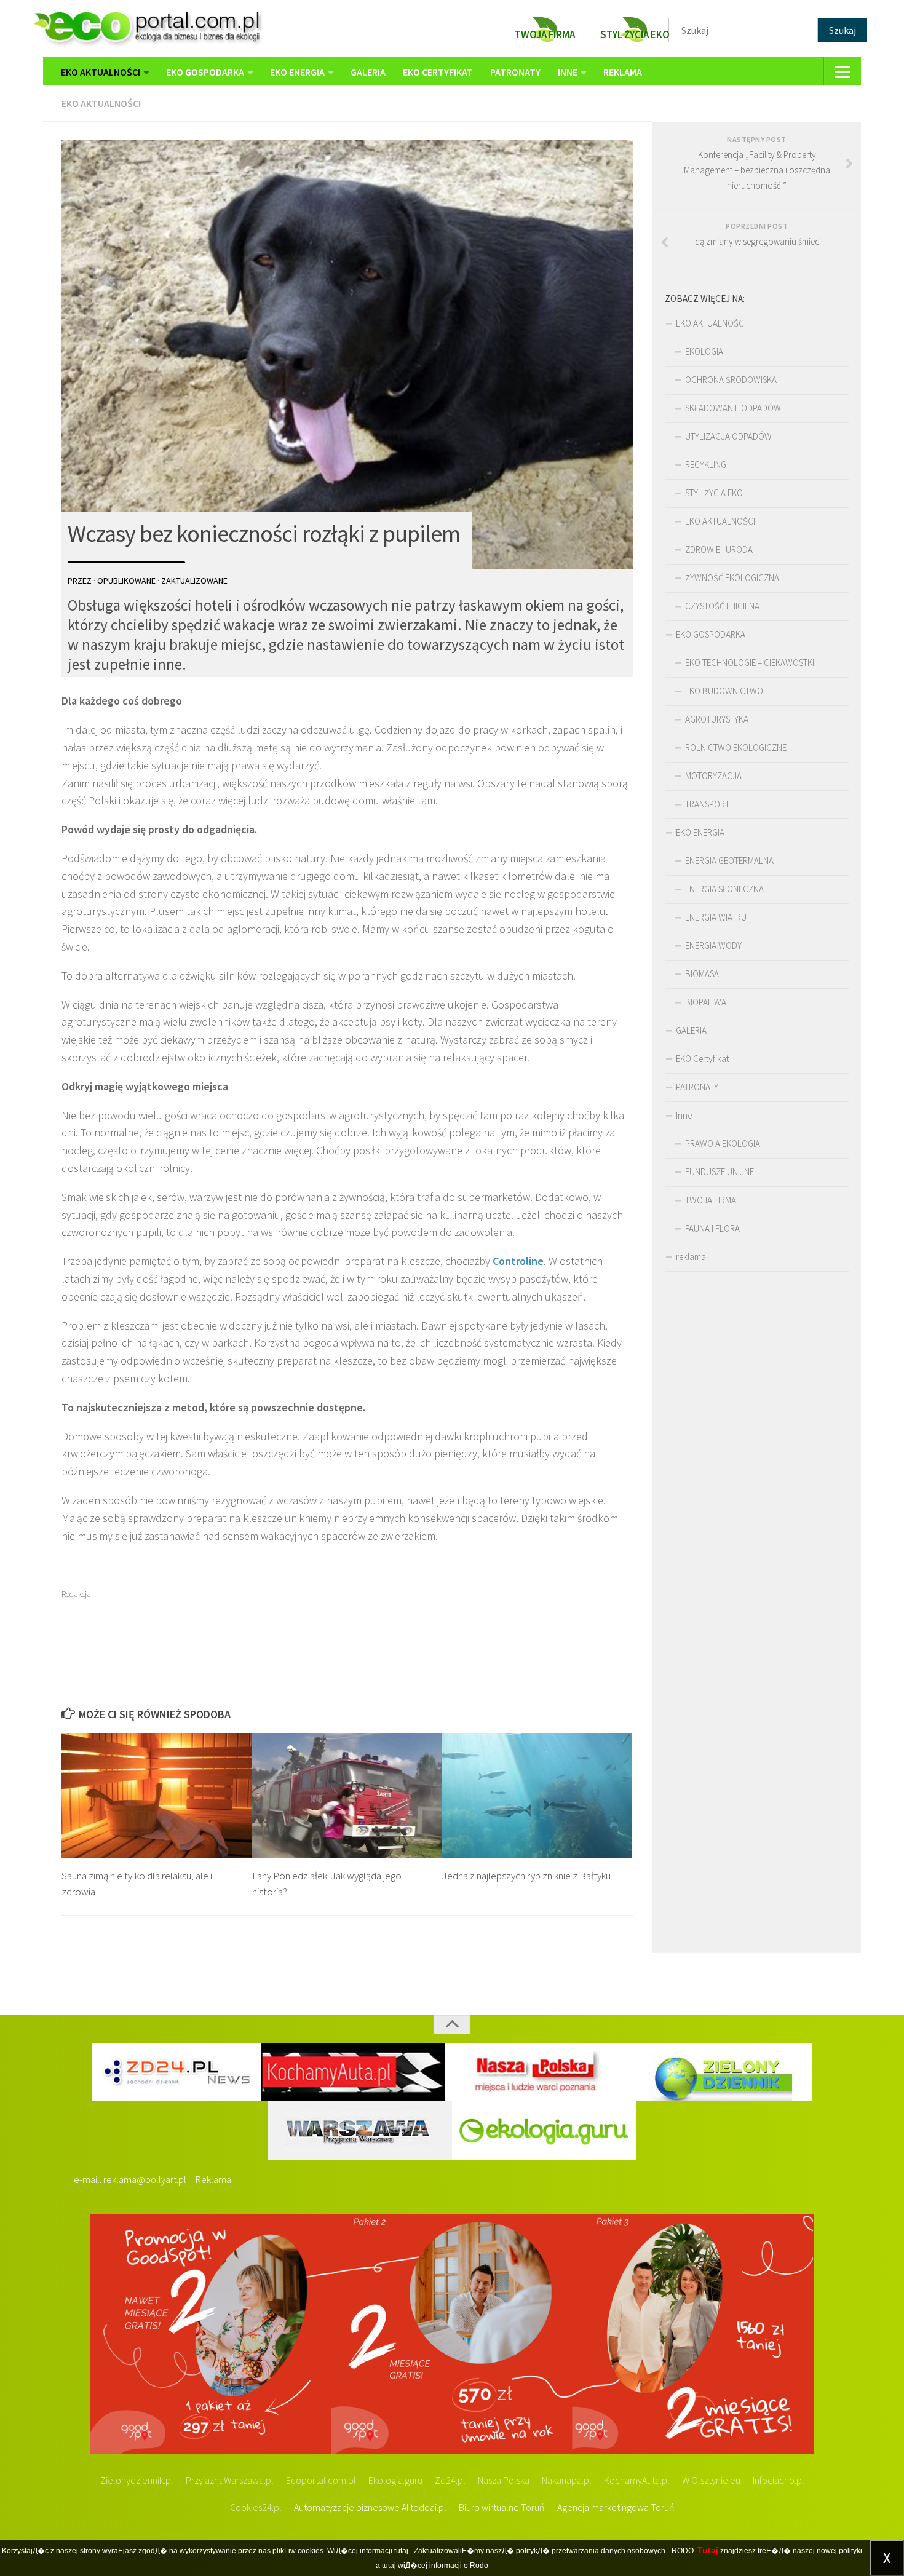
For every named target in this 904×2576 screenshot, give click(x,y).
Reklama (213, 2179)
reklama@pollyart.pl (145, 2179)
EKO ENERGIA (297, 72)
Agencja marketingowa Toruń (616, 2507)
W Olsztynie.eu (711, 2480)
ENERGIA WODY (713, 945)
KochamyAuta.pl (637, 2480)
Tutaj (708, 2550)
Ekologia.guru (395, 2480)
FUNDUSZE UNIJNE (720, 1172)
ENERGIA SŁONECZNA (724, 889)
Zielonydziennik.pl (137, 2480)
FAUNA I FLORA (712, 1228)
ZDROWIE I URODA (719, 549)
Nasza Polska (504, 2480)
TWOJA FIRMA (711, 1200)
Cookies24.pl (256, 2507)
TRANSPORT (707, 804)
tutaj (401, 2551)
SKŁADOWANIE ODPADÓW (733, 408)
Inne (568, 72)
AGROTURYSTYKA (717, 719)
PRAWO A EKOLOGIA (723, 1143)
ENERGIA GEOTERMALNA (729, 861)
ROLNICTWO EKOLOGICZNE (736, 747)
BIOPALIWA (706, 1002)
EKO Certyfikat (438, 72)
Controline (518, 1261)
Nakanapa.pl (567, 2480)
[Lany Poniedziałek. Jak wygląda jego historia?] (347, 1796)
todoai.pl (428, 2507)
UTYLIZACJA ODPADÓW (728, 436)
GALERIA (368, 72)
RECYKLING (706, 465)
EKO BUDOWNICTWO (724, 691)
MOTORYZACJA (713, 776)
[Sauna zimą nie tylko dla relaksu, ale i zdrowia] (157, 1796)
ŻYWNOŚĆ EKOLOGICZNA (732, 578)
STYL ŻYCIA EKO (714, 493)
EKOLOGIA (704, 351)
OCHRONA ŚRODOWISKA (731, 380)
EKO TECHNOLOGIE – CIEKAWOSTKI (750, 663)
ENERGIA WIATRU (716, 917)
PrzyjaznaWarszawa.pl (230, 2480)
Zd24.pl (450, 2480)
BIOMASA (702, 974)
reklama (623, 72)
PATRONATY (515, 72)
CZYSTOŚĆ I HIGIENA (722, 606)
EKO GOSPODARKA (205, 72)
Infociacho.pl (779, 2480)
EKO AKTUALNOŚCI (101, 72)
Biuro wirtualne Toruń (502, 2507)
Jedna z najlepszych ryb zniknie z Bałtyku (526, 1876)
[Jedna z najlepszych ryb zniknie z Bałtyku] (537, 1796)
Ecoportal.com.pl (321, 2480)
